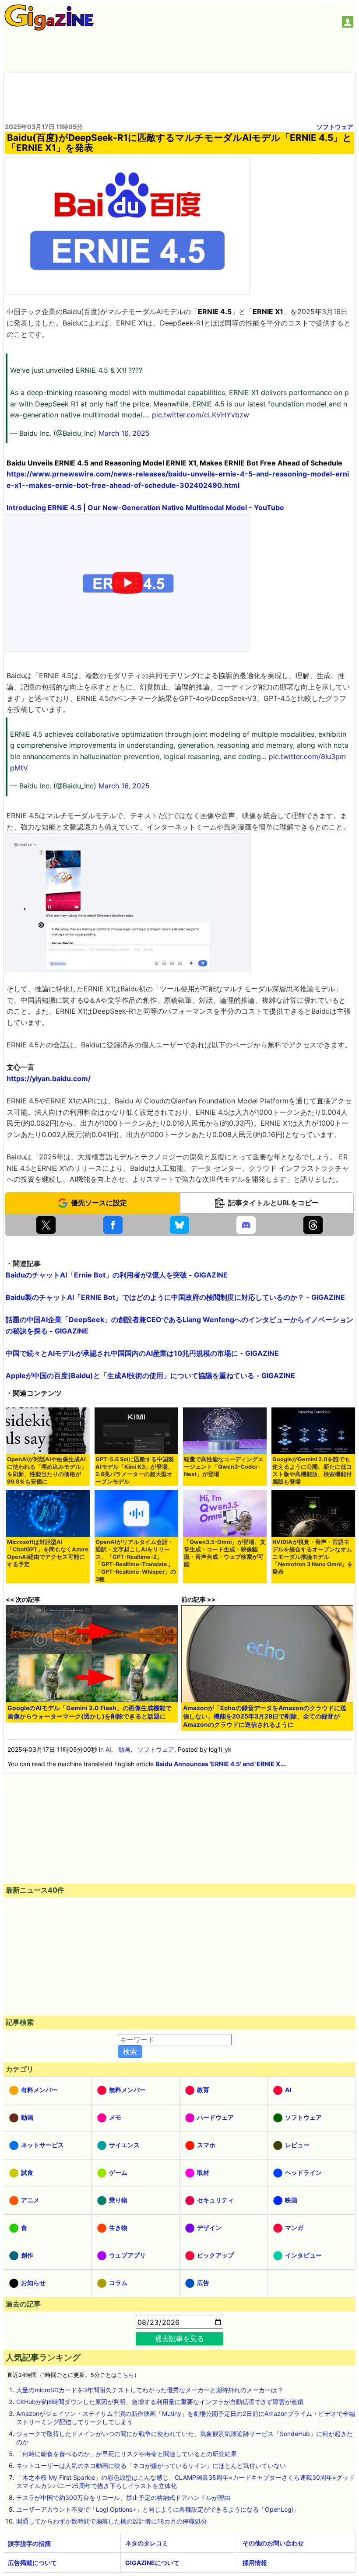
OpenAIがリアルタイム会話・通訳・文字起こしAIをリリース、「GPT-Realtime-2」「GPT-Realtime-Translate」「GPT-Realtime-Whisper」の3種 (136, 1561)
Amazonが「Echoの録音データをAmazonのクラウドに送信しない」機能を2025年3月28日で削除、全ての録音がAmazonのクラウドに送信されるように (265, 1716)
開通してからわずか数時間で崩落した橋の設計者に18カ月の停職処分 (112, 2521)
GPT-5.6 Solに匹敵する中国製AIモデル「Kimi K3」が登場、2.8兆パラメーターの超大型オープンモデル (135, 1470)
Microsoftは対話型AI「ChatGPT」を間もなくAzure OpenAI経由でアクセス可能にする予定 (48, 1553)
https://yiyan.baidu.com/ (49, 1078)
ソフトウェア (335, 127)
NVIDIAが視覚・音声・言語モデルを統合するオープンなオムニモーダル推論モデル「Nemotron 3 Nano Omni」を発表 (313, 1557)
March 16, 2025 (124, 433)
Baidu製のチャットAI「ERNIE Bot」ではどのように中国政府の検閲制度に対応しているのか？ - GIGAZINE (175, 1297)
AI (108, 1749)
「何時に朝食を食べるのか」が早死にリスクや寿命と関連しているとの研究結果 (127, 2454)
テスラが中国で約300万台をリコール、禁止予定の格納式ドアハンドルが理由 (123, 2497)
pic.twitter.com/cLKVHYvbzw (201, 415)
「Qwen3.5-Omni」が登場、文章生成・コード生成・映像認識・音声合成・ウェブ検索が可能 (225, 1553)
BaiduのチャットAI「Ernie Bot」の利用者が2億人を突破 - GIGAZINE (117, 1275)
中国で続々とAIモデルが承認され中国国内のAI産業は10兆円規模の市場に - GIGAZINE (142, 1353)
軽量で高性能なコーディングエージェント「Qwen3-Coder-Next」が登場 (224, 1467)
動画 (124, 1749)
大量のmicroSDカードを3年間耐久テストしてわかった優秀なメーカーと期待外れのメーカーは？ (150, 2390)
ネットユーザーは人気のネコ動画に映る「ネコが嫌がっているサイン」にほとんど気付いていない (151, 2466)
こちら (125, 2375)
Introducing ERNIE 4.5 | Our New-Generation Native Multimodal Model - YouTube (145, 507)
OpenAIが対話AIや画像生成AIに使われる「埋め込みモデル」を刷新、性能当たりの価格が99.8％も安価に (47, 1470)
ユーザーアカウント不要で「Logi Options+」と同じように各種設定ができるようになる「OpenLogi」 (158, 2509)
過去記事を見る (179, 2338)
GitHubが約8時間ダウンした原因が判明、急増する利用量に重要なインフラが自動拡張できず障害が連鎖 (160, 2402)
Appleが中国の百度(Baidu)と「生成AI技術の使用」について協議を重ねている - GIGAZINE (150, 1375)
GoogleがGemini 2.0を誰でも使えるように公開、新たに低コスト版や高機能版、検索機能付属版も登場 (312, 1470)
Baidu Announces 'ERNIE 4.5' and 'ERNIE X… (220, 1764)
